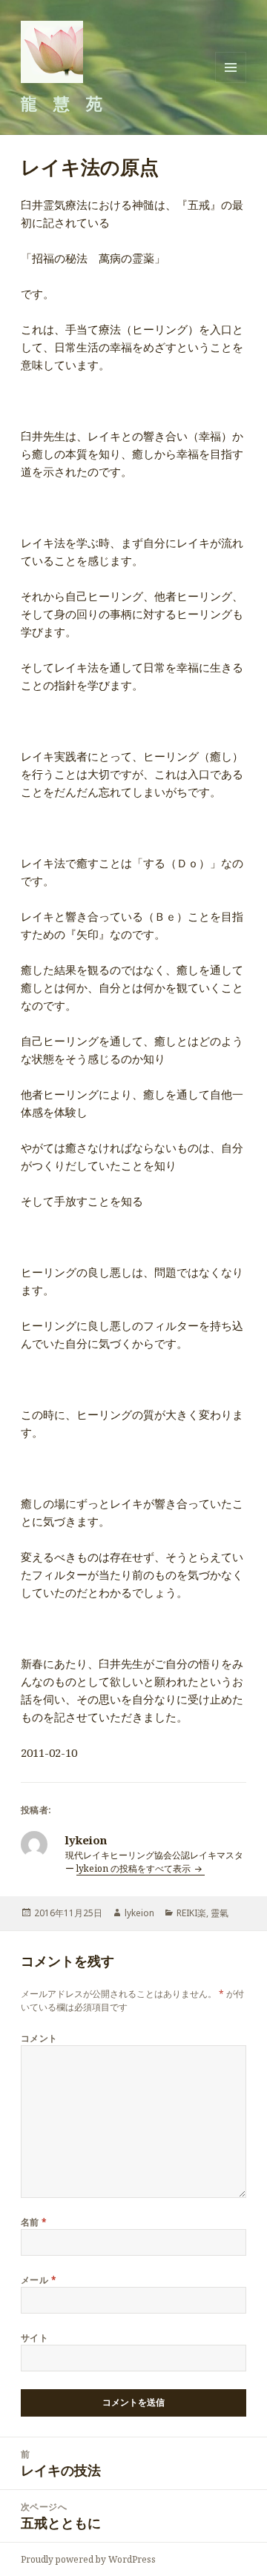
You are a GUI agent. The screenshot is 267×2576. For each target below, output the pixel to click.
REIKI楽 (191, 1913)
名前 (34, 2222)
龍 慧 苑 (62, 103)
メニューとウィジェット (231, 83)
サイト (34, 2338)
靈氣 (220, 1913)
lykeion (139, 1913)
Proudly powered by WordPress (88, 2559)
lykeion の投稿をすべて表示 (135, 1868)
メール (39, 2280)
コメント (39, 2038)
